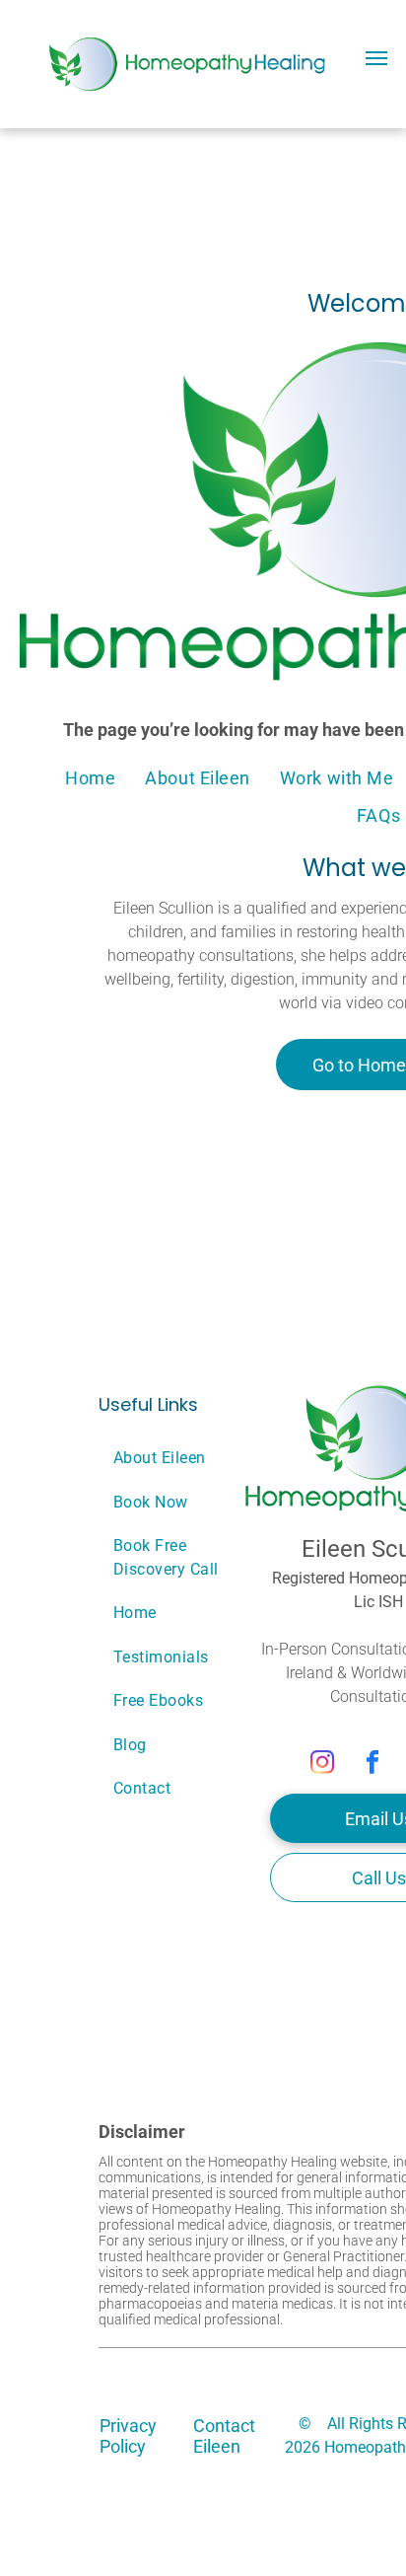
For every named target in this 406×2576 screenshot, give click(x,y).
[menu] (376, 58)
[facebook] (373, 1764)
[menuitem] (90, 777)
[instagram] (323, 1764)
